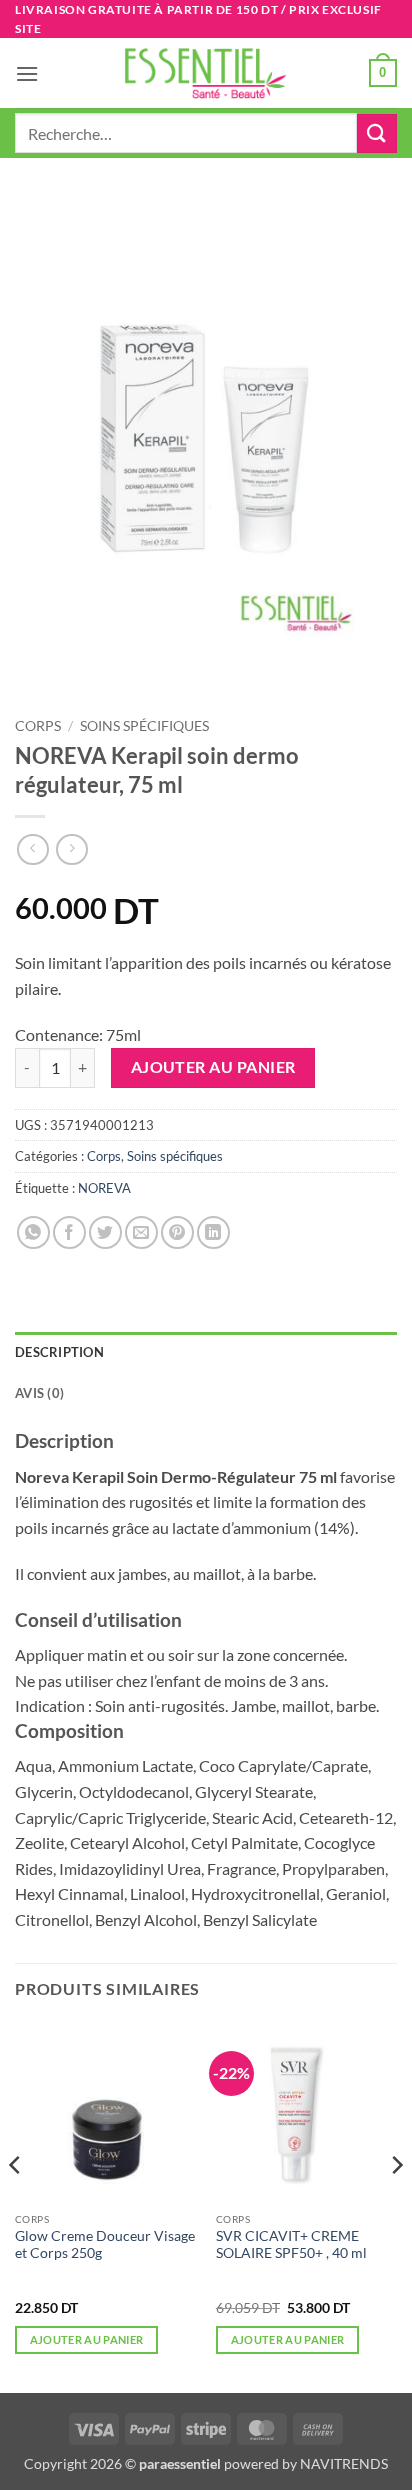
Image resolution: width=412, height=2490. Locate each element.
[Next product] (32, 849)
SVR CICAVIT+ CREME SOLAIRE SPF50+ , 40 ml (291, 2245)
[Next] (396, 2205)
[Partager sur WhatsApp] (33, 1232)
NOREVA (104, 1188)
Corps (38, 726)
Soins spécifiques (144, 726)
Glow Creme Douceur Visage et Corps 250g (105, 2245)
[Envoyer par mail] (141, 1232)
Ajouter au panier (213, 1067)
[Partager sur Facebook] (69, 1232)
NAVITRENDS (344, 2463)
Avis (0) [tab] (39, 1393)
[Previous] (16, 2205)
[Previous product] (71, 849)
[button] (27, 73)
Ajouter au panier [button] (87, 2339)
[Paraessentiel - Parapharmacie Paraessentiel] (206, 73)
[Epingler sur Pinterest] (177, 1232)
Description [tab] (59, 1352)
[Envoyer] (377, 133)
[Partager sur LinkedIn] (213, 1232)
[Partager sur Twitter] (105, 1232)
